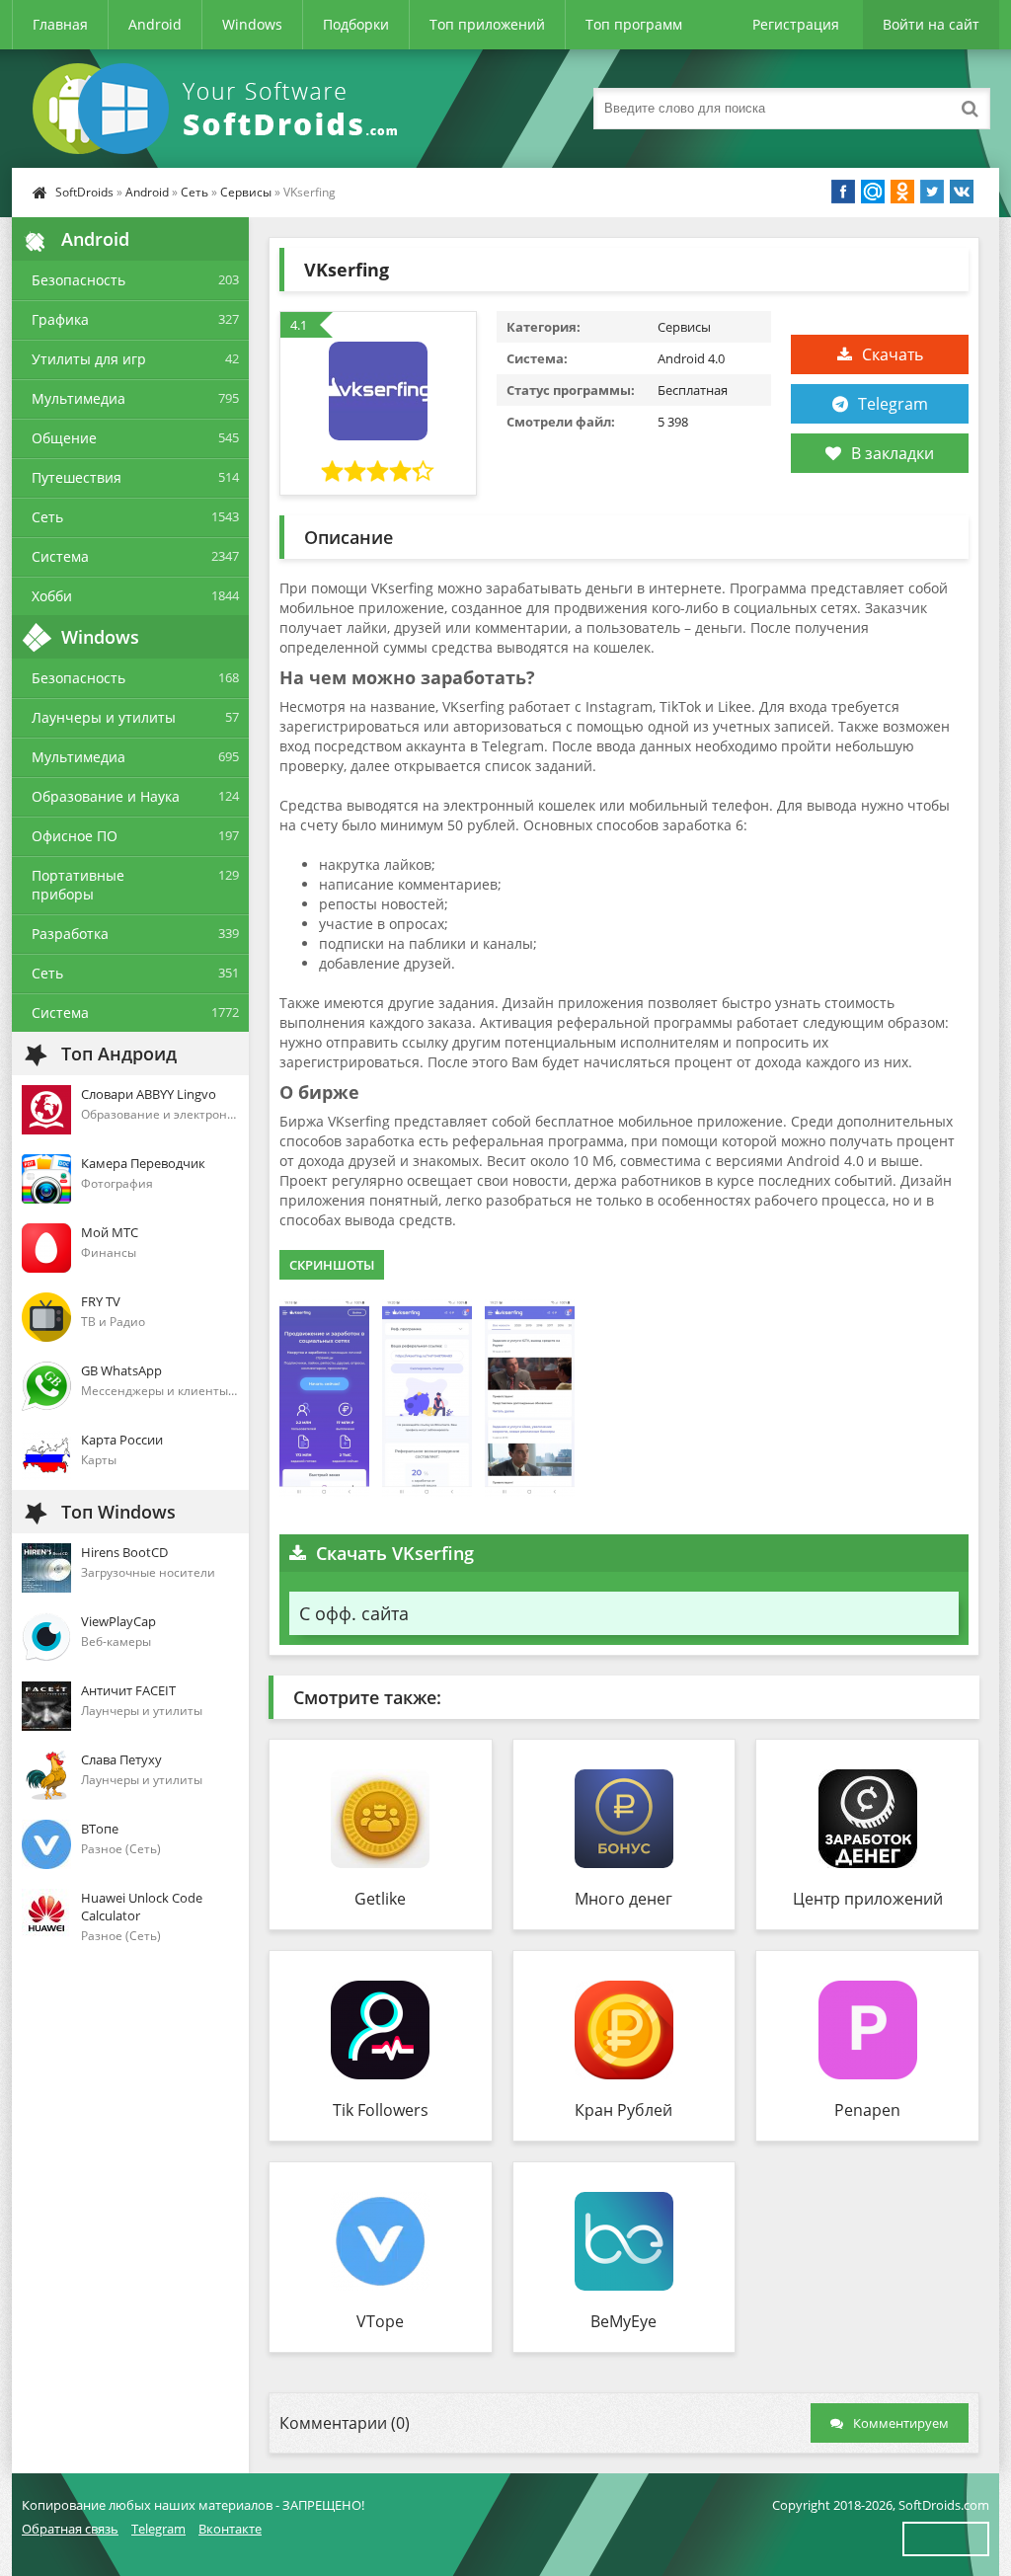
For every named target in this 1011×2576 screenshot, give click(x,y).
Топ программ (634, 24)
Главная (60, 24)
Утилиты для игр (89, 359)
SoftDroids (84, 192)
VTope (380, 2321)
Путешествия (77, 477)
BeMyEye (623, 2321)
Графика (60, 319)
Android (155, 24)
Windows (252, 24)
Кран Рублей (623, 2110)
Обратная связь (70, 2529)
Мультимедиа (78, 398)
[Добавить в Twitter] (932, 192)
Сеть (194, 192)
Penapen (867, 2110)
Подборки (356, 24)
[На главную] (219, 109)
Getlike (380, 1899)
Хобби (52, 596)
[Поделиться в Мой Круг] (873, 192)
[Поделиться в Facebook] (843, 192)
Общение (64, 438)
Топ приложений (487, 24)
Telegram (893, 404)
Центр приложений (868, 1899)
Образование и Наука (106, 796)
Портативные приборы (78, 885)
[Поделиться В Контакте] (962, 192)
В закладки (893, 453)
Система (60, 556)
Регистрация (796, 24)
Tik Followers (381, 2110)
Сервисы (246, 192)
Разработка (70, 934)
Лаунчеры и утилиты (104, 717)
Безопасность (78, 280)
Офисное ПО (75, 836)
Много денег (623, 1899)
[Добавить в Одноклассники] (902, 192)
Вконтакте (230, 2529)
